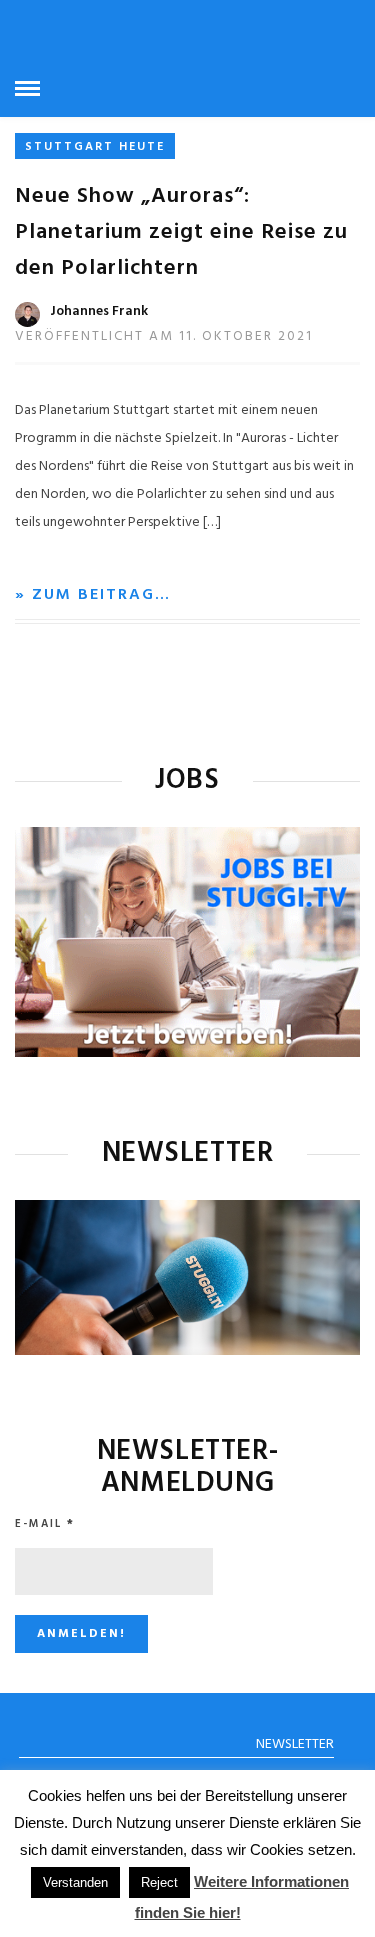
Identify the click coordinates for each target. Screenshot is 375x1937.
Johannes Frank (99, 311)
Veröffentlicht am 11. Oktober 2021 (164, 336)
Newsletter (295, 1744)
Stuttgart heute (95, 147)
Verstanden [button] (75, 1882)
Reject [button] (159, 1882)
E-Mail (45, 1524)
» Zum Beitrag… (93, 595)
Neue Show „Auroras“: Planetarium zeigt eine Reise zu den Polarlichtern (181, 232)
